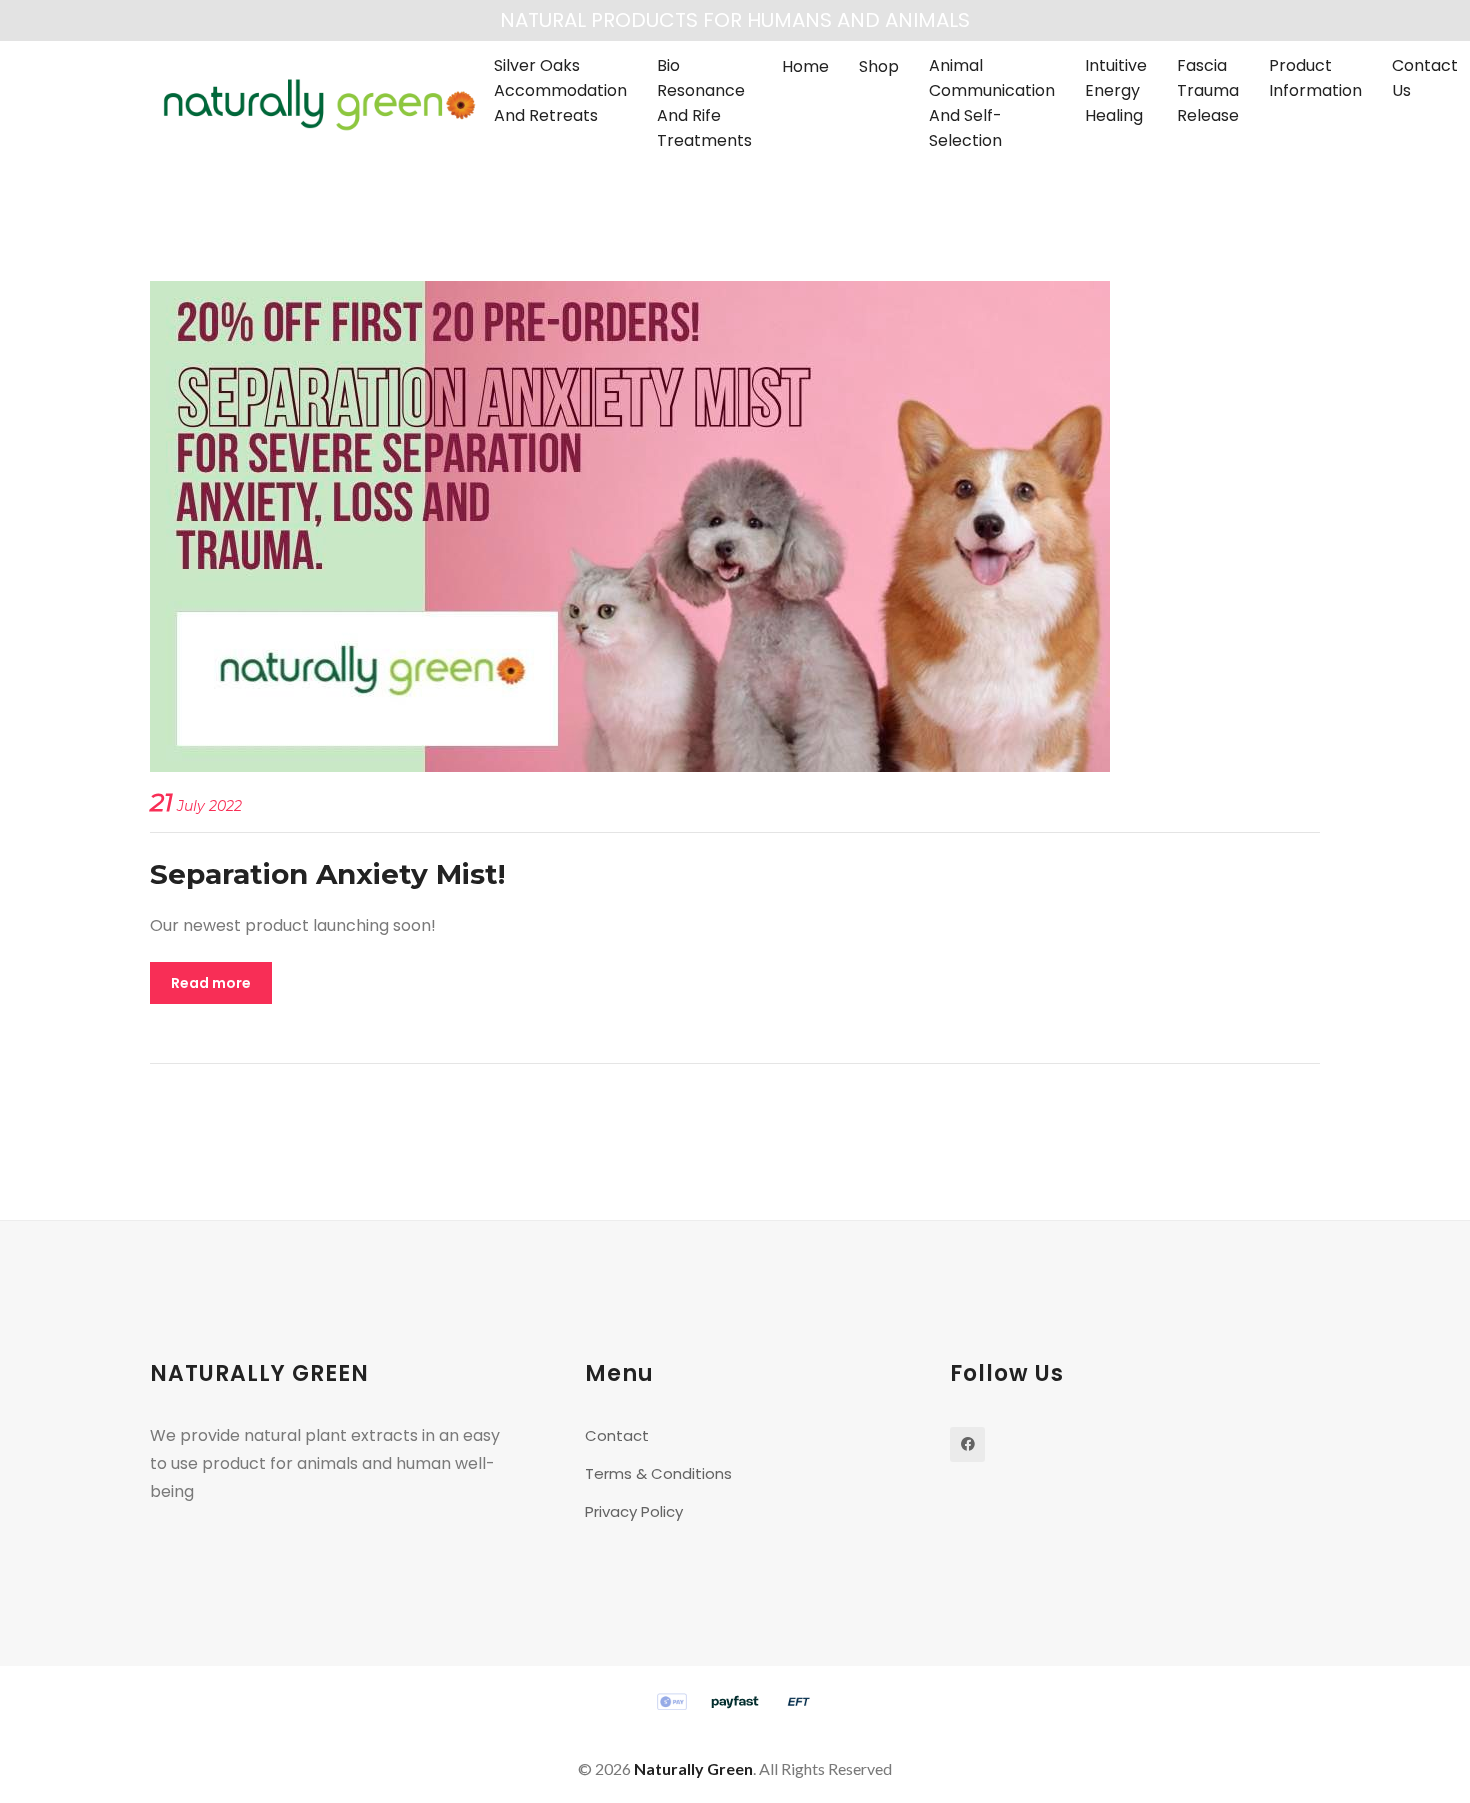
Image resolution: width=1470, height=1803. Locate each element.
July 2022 (196, 806)
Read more (211, 983)
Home (805, 66)
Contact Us (1425, 78)
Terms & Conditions (658, 1473)
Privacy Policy (634, 1511)
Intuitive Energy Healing (1116, 90)
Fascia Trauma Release (1208, 90)
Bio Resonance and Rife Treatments (704, 103)
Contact (617, 1435)
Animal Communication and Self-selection (992, 103)
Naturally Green (693, 1768)
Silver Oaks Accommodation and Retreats (560, 90)
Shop (879, 66)
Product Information (1315, 78)
